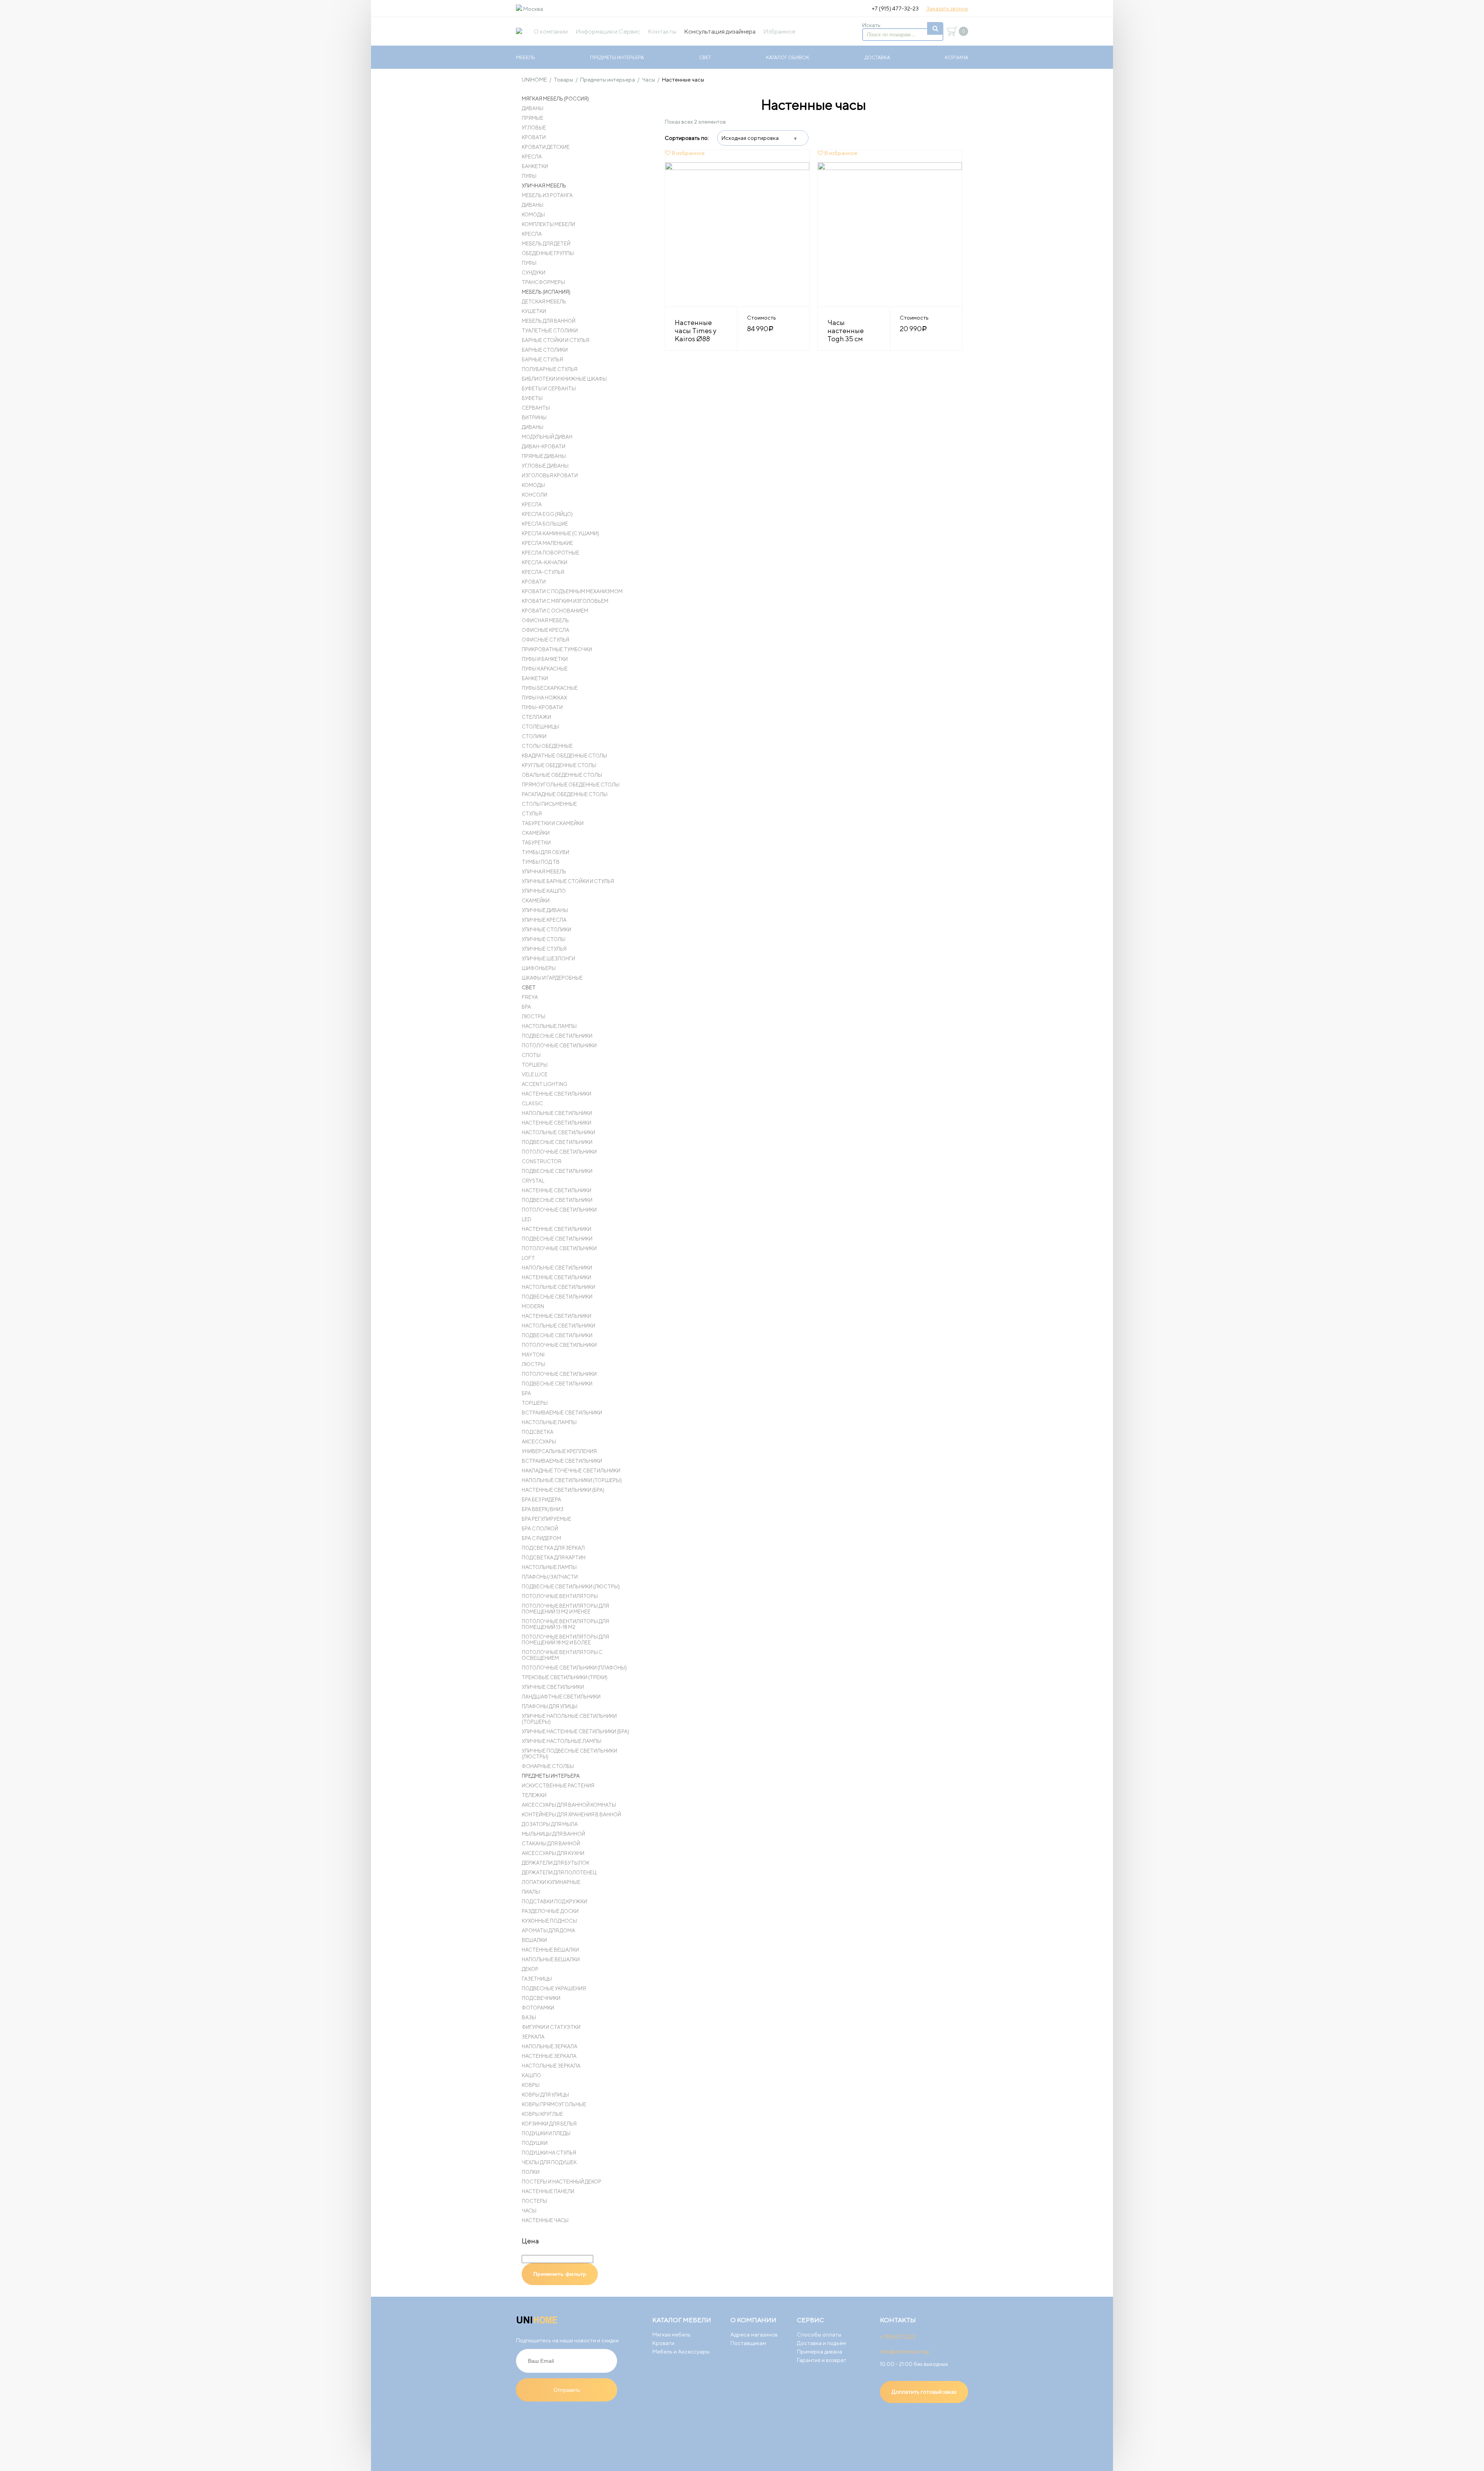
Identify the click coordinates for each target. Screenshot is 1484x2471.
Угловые (534, 128)
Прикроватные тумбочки (557, 649)
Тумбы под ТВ (541, 862)
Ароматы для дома (548, 1931)
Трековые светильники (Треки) (565, 1677)
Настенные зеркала (549, 2056)
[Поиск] (935, 28)
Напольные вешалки (551, 1960)
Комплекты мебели (548, 224)
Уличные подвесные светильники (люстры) (569, 1754)
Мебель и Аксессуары (681, 2352)
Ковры (531, 2085)
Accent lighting (545, 1084)
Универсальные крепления (559, 1451)
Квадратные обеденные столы (564, 756)
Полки (531, 2172)
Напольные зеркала (550, 2046)
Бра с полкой (540, 1529)
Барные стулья (542, 360)
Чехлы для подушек (549, 2162)
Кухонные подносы (549, 1921)
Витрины (534, 418)
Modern (533, 1306)
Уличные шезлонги (548, 959)
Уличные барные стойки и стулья (568, 881)
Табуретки (536, 843)
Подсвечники (541, 1998)
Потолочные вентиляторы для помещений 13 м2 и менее (565, 1609)
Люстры (534, 1017)
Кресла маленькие (547, 543)
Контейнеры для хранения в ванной (571, 1815)
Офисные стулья (545, 640)
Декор (530, 1969)
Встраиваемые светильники (562, 1413)
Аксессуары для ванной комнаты (569, 1805)
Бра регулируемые (546, 1519)
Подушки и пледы (546, 2133)
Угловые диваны (545, 466)
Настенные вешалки (550, 1950)
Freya (530, 997)
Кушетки (534, 311)
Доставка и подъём (821, 2343)
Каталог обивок (788, 57)
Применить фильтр (560, 2274)
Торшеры (535, 1065)
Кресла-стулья (543, 572)
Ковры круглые (542, 2114)
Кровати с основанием (555, 611)
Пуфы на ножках (544, 698)
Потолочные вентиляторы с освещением (562, 1655)
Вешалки (534, 1940)
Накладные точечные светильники (571, 1471)
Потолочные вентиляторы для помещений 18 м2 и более (565, 1640)
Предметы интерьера (617, 57)
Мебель (526, 57)
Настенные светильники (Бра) (563, 1490)
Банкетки (535, 166)
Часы (529, 2211)
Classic (532, 1104)
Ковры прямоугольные (554, 2104)
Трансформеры (543, 282)
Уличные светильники (553, 1687)
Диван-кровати (544, 447)
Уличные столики (546, 930)
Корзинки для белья (549, 2124)
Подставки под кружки (554, 1902)
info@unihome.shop (905, 2352)
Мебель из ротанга (547, 195)
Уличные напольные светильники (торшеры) (569, 1719)
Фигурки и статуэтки (551, 2027)
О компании (551, 31)
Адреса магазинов (754, 2335)
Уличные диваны (545, 910)
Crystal (533, 1181)
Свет (705, 57)
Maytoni (533, 1355)
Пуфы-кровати (542, 707)
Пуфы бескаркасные (550, 688)
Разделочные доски (550, 1911)
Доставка (877, 57)
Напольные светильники (557, 1113)
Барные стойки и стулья (556, 340)
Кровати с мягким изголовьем (565, 601)
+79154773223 (898, 2337)
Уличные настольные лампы (562, 1741)
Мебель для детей (546, 244)
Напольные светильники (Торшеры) (572, 1480)
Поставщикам (748, 2343)
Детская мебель (544, 302)
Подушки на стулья (549, 2153)
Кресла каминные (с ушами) (560, 534)
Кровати (534, 137)
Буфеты (532, 398)
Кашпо (531, 2075)
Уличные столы (544, 939)
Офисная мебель (545, 620)
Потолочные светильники (559, 1046)
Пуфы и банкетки (545, 659)
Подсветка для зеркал (553, 1548)
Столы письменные (549, 804)
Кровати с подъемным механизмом (572, 591)
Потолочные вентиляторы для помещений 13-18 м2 (565, 1624)
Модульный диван (547, 437)
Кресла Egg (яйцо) (547, 514)
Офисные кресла (545, 630)
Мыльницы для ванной (553, 1834)
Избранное (779, 31)
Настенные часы (545, 2220)
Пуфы (529, 176)
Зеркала (533, 2037)
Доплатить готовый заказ (924, 2392)
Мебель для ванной (549, 321)
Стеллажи (536, 717)
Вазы (529, 2017)
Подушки (535, 2143)
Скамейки (536, 833)
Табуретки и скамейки (553, 823)
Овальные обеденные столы (562, 775)
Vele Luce (535, 1075)
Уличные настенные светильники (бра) (575, 1732)
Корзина (956, 57)
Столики (534, 736)
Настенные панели (548, 2191)
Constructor (542, 1161)
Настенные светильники (556, 1094)
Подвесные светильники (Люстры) (571, 1587)
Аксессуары (539, 1442)
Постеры (534, 2201)
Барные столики (545, 350)
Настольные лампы (549, 1026)
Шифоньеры (539, 968)
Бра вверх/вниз (543, 1509)
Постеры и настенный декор (562, 2182)
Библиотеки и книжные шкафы (564, 379)
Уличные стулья (544, 949)
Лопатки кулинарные (551, 1882)
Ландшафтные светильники (561, 1697)
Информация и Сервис (608, 31)
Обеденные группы (548, 253)
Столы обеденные (547, 746)
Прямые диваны (544, 456)
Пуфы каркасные (545, 669)
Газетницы (537, 1979)
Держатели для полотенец (559, 1873)
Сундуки (534, 273)
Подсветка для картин (554, 1558)
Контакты (662, 31)
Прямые (533, 118)
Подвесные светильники (557, 1036)
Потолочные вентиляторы (560, 1596)
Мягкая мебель (671, 2335)
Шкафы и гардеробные (552, 978)
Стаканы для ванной (551, 1844)
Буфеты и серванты (549, 389)
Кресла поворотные (551, 553)
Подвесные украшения (554, 1989)
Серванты (536, 408)
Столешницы (540, 727)
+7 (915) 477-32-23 (895, 9)
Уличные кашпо (544, 891)
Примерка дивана (819, 2352)
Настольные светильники (558, 1133)
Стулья (532, 814)
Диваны (533, 108)
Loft (528, 1258)
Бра (526, 1007)
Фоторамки (538, 2008)
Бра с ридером (541, 1538)
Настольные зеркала (551, 2066)
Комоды (533, 215)
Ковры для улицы (545, 2095)
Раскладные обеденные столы (565, 794)
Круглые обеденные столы (559, 765)
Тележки (534, 1795)
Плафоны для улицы (550, 1706)
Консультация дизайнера (720, 31)
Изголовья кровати (550, 476)
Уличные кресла (544, 920)
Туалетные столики (550, 331)
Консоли (534, 495)
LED (527, 1219)
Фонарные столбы (548, 1766)
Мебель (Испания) (546, 292)
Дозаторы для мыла (550, 1824)
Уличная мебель (544, 186)
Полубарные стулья (550, 369)
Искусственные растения (558, 1786)
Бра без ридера (541, 1500)
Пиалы (531, 1892)
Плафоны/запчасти (550, 1577)
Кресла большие (545, 524)
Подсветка (538, 1432)
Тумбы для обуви (545, 852)
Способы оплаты (819, 2335)
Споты (531, 1055)
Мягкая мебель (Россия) (555, 99)
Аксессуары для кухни (553, 1853)
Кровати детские (546, 147)
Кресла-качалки (545, 562)
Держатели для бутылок (556, 1863)
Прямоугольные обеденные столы (571, 785)
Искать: (872, 25)
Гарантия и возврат (822, 2360)
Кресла (532, 157)
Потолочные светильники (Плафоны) (574, 1668)
